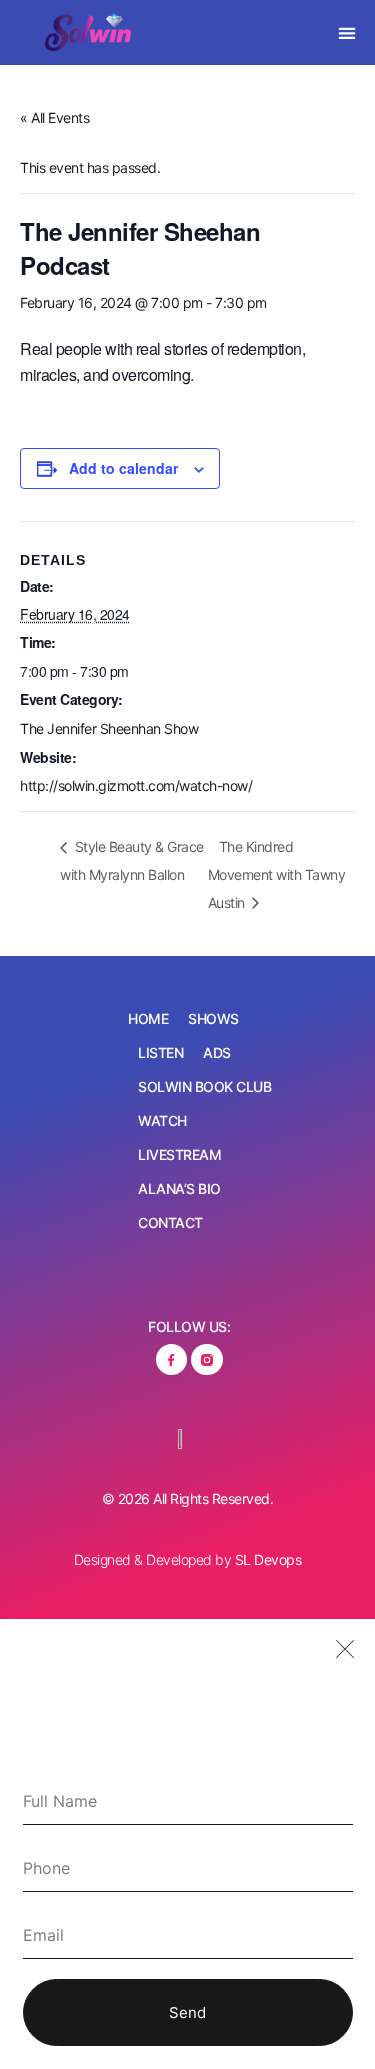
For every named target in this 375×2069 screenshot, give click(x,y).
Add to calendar (123, 468)
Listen (160, 1052)
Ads (217, 1052)
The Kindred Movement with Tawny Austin (277, 874)
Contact (170, 1222)
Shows (213, 1018)
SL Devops (268, 1559)
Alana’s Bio (179, 1188)
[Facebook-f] (171, 1359)
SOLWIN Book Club (204, 1086)
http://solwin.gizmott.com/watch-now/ (136, 785)
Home (148, 1018)
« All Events (54, 117)
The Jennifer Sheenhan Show (109, 728)
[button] (346, 32)
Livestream (179, 1154)
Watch (162, 1120)
